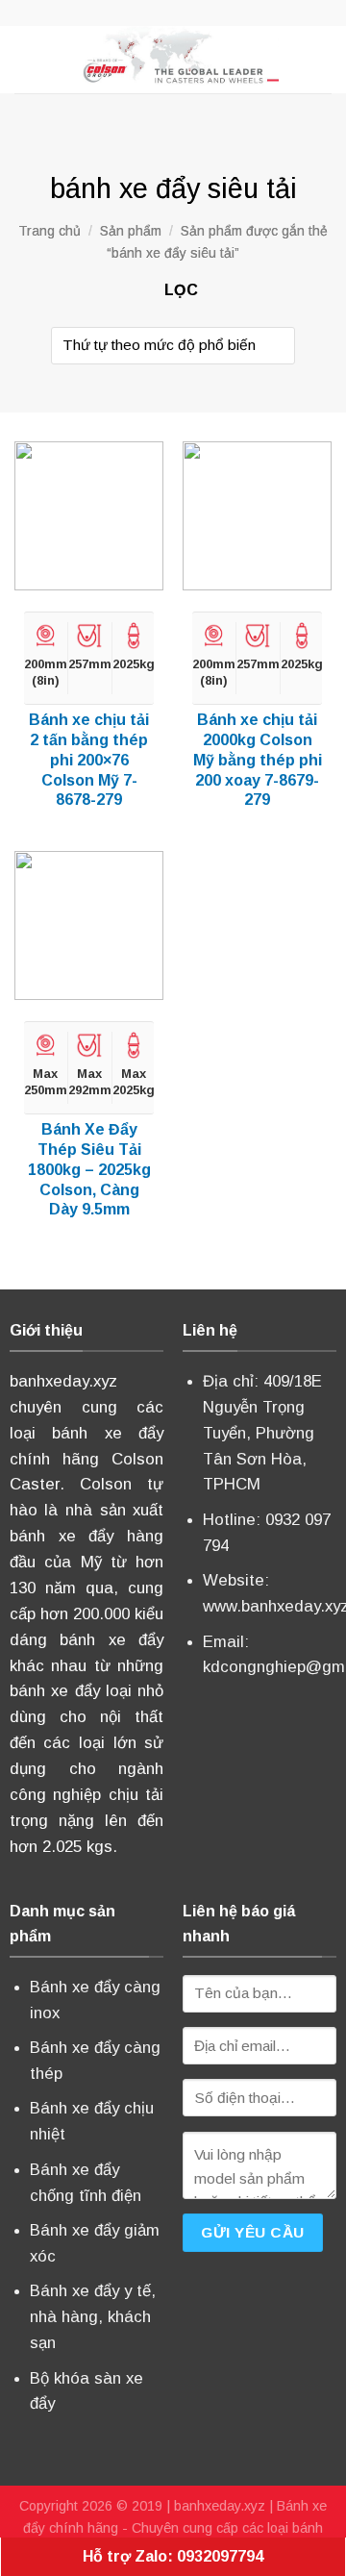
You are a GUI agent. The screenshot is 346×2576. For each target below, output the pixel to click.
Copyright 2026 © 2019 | (97, 2506)
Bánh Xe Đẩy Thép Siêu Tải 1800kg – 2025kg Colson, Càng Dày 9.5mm (89, 1169)
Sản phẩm (131, 231)
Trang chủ (49, 231)
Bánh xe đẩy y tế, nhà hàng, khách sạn (93, 2317)
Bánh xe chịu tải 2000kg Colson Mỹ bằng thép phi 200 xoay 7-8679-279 (258, 760)
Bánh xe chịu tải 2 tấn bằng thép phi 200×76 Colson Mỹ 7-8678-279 (89, 760)
